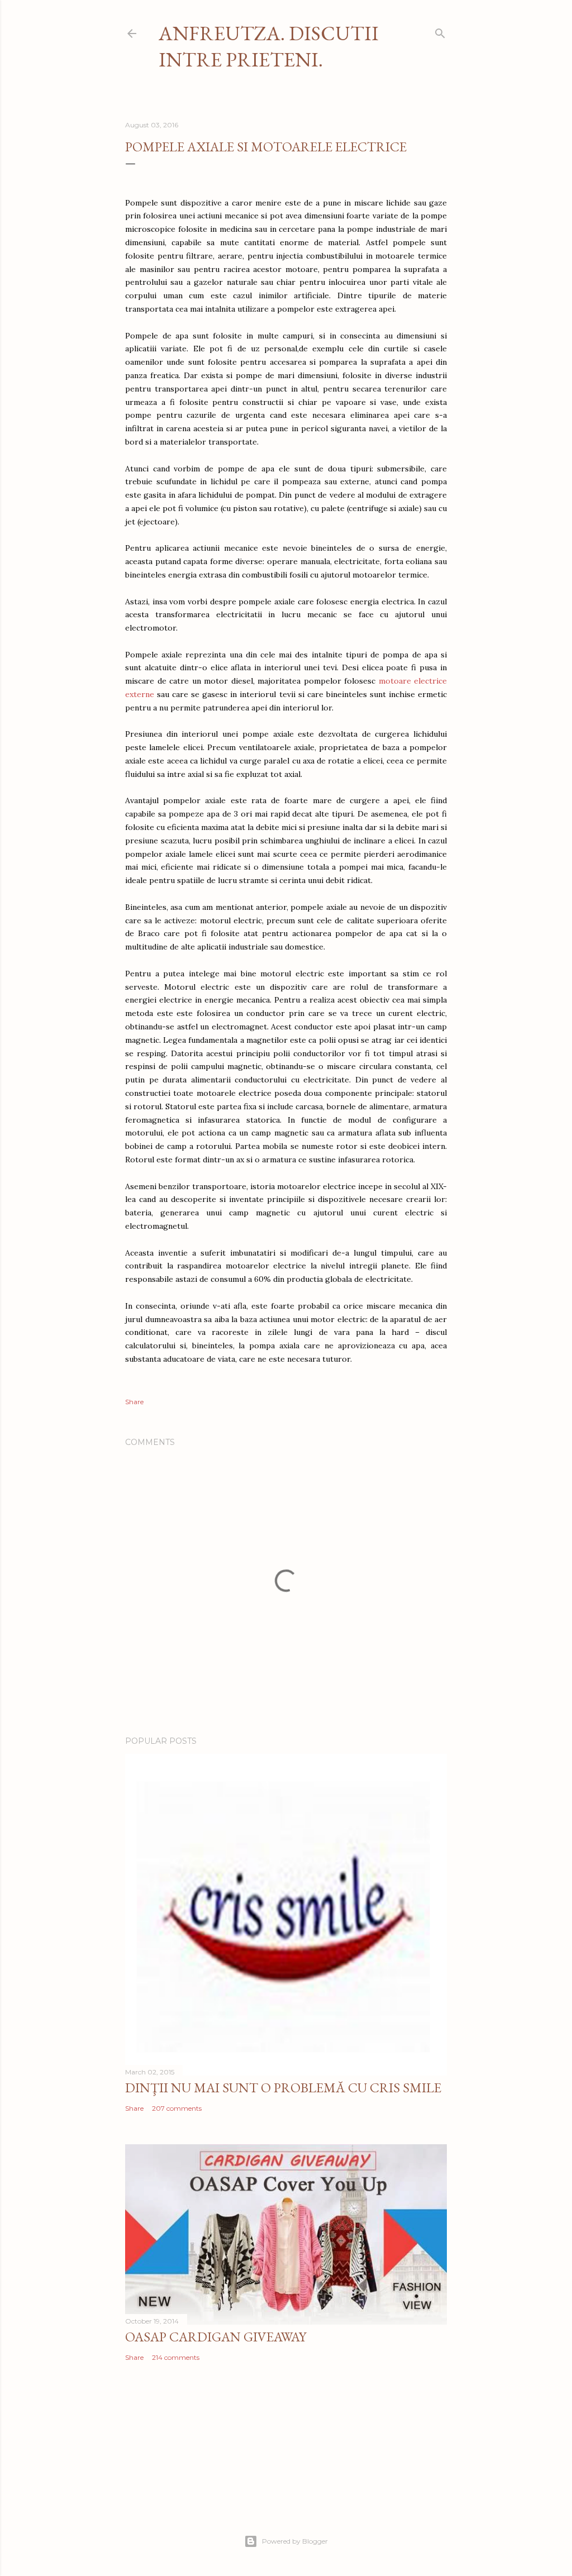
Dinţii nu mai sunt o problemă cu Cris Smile (283, 2088)
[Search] (440, 31)
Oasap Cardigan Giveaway (216, 2337)
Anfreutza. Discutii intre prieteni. (269, 46)
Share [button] (134, 1402)
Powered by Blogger (295, 2541)
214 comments (176, 2357)
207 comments (177, 2108)
